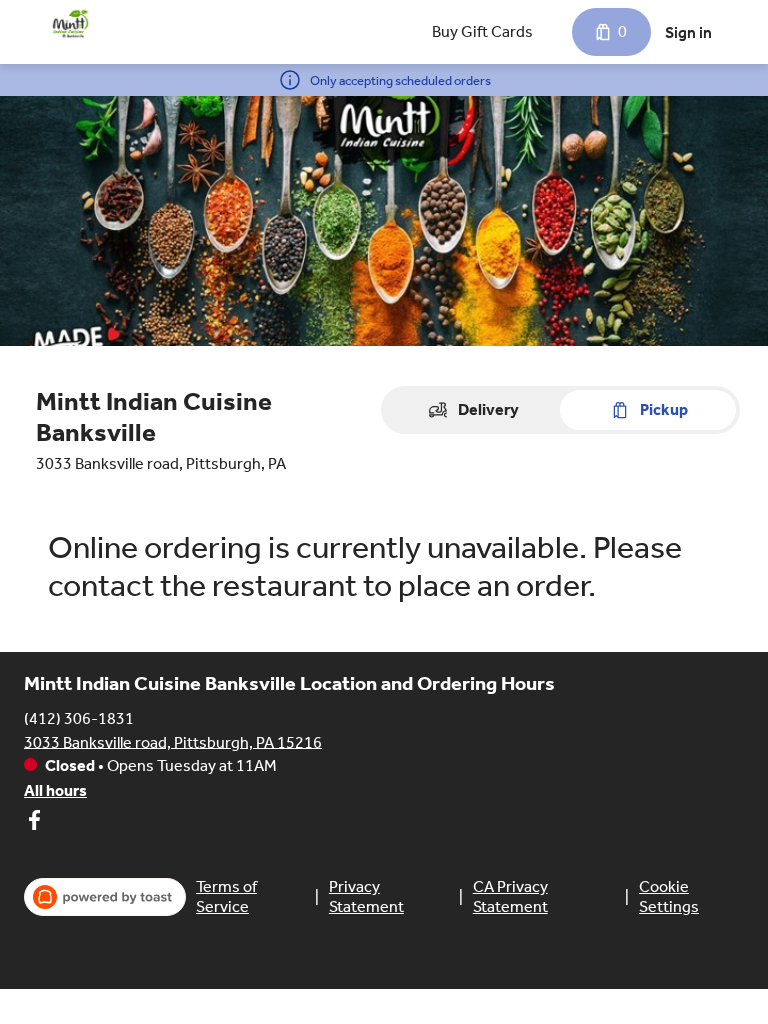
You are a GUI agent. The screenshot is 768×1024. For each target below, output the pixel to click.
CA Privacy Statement (510, 896)
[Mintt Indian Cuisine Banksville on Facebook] (34, 823)
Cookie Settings (669, 896)
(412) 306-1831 (79, 717)
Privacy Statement (366, 896)
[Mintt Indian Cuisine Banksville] (70, 24)
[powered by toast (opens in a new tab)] (105, 897)
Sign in (688, 32)
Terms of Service (226, 896)
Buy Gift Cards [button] (482, 31)
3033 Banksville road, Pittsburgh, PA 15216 (173, 741)
